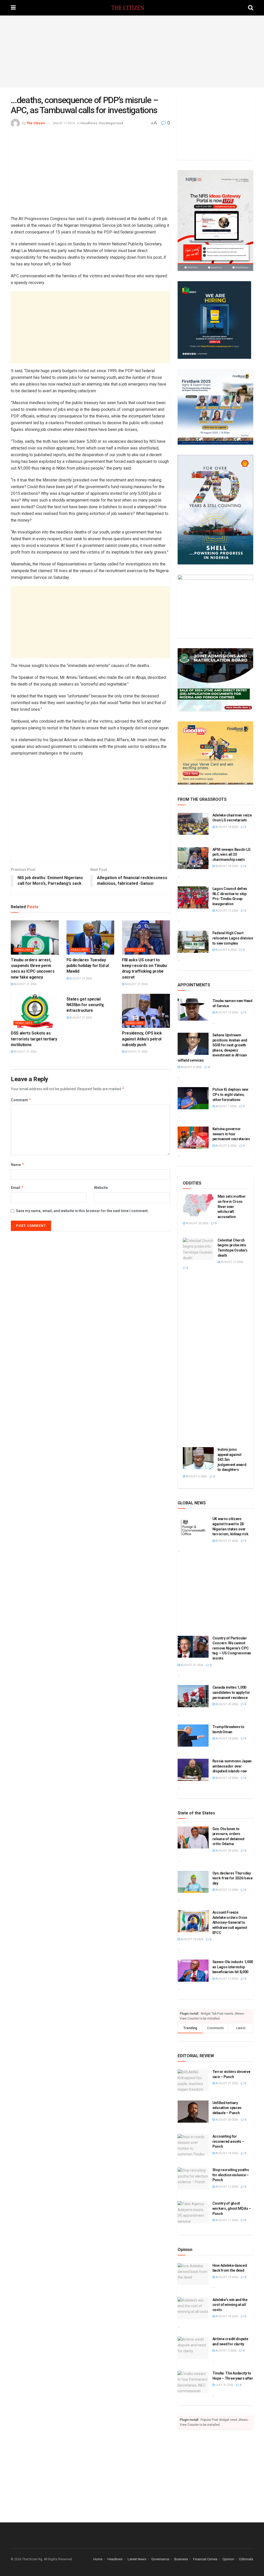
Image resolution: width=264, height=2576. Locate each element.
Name (18, 1165)
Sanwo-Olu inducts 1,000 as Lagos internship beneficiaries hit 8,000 (233, 1967)
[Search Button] (251, 8)
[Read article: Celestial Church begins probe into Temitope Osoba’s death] (198, 1249)
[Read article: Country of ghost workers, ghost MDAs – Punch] (193, 2212)
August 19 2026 (226, 1012)
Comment (21, 1100)
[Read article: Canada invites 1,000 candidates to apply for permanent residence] (193, 1696)
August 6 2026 (226, 950)
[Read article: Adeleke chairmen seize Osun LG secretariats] (193, 824)
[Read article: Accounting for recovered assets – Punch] (193, 2145)
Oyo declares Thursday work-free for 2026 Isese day (233, 1878)
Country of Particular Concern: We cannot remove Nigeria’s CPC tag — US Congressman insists (232, 1648)
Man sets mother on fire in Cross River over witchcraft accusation (232, 1206)
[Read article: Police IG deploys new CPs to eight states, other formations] (193, 1098)
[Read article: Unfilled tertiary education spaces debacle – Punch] (193, 2112)
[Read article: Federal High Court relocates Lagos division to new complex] (193, 942)
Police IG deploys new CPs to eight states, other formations (230, 1094)
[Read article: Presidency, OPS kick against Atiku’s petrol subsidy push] (146, 1011)
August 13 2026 (232, 1262)
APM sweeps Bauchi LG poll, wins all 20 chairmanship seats (232, 855)
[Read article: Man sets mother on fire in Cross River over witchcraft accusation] (198, 1205)
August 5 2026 (226, 2351)
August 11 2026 (226, 2220)
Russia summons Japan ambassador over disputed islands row (232, 1766)
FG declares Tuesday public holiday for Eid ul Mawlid (88, 966)
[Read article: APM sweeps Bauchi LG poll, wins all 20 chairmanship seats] (193, 858)
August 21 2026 (25, 984)
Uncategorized (111, 123)
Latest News (137, 2559)
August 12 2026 (226, 911)
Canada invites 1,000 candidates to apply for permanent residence (231, 1692)
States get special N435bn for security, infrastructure (85, 1005)
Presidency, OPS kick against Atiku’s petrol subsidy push (142, 1039)
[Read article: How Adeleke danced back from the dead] (193, 2274)
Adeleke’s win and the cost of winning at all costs (230, 2305)
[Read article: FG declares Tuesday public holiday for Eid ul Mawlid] (90, 937)
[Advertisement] (132, 52)
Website (101, 1188)
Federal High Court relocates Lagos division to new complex (233, 938)
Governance (160, 2559)
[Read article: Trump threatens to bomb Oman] (193, 1736)
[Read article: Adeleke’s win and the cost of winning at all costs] (193, 2308)
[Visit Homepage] (132, 8)
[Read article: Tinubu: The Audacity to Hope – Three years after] (193, 2382)
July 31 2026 (224, 2385)
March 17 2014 (64, 123)
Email (17, 1187)
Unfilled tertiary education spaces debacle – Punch (227, 2108)
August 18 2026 (226, 827)
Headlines (89, 123)
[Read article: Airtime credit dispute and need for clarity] (193, 2348)
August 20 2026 (197, 1223)
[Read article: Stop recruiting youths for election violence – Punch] (193, 2179)
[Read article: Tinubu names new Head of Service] (193, 1010)
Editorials (246, 2559)
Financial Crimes (205, 2559)
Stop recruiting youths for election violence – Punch (231, 2175)
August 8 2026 (191, 1067)
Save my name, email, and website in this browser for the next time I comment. (82, 1211)
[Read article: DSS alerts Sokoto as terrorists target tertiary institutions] (35, 1011)
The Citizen (36, 123)
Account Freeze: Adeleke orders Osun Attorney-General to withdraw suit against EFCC (230, 1922)
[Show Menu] (13, 8)
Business (181, 2559)
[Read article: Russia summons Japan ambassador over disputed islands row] (193, 1770)
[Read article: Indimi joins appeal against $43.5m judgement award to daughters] (198, 1458)
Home (98, 2559)
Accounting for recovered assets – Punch (228, 2141)
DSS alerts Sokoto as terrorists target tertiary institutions (34, 1039)
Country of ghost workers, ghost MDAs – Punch (232, 2208)
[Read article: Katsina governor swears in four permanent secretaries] (193, 1138)
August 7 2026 (226, 1106)
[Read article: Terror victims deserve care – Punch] (193, 2080)
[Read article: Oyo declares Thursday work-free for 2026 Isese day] (193, 1882)
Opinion (228, 2559)
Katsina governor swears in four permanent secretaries (231, 1134)
